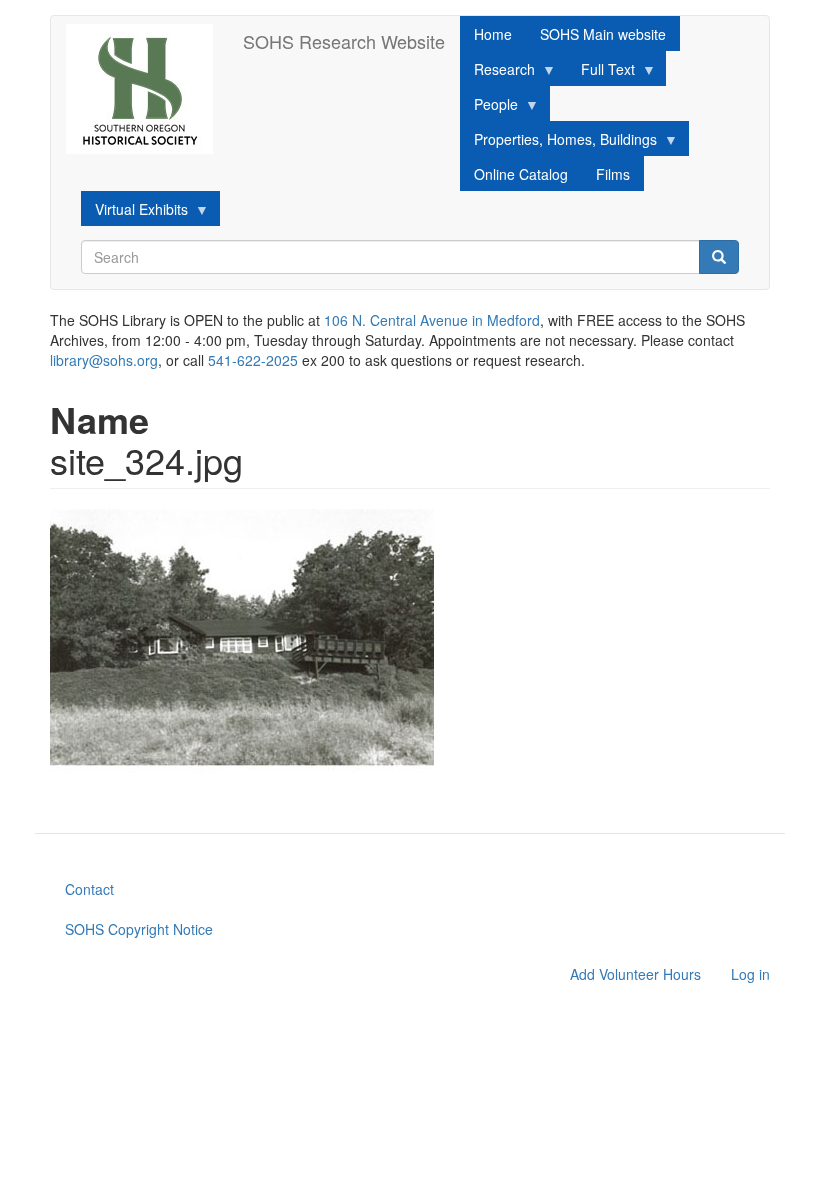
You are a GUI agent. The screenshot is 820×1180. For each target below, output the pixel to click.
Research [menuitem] (497, 72)
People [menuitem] (489, 107)
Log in (750, 974)
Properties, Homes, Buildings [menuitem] (558, 142)
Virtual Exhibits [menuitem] (134, 212)
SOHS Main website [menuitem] (603, 34)
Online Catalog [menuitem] (521, 174)
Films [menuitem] (613, 174)
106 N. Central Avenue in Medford (432, 320)
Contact (89, 889)
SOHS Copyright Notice (139, 929)
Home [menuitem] (493, 34)
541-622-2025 (253, 360)
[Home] (147, 89)
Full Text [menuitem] (601, 72)
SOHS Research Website (344, 41)
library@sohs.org (104, 360)
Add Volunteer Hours (635, 974)
